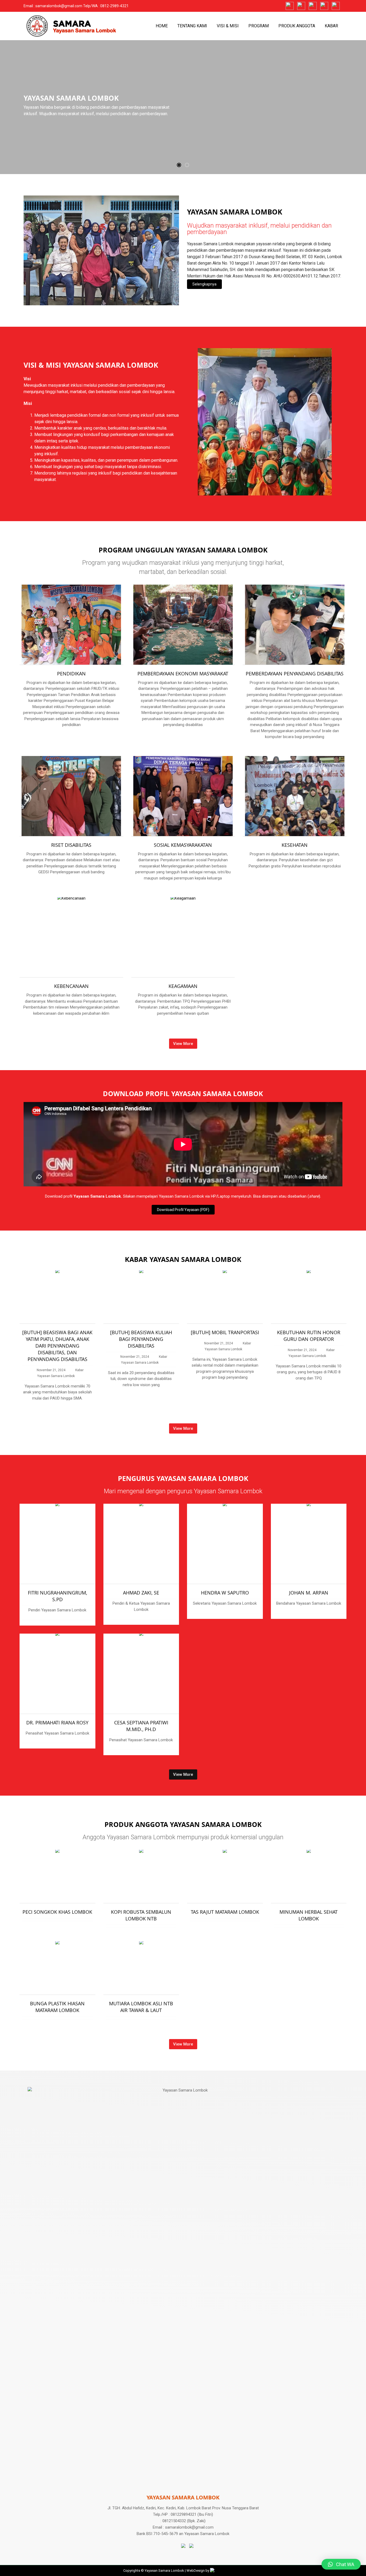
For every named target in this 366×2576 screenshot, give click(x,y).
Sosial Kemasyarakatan (183, 845)
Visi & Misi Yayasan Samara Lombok (91, 365)
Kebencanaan (71, 986)
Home (162, 26)
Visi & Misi (228, 26)
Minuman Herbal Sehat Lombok (309, 1915)
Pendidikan (71, 674)
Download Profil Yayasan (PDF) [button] (183, 1210)
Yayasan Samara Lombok (235, 212)
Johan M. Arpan (309, 1593)
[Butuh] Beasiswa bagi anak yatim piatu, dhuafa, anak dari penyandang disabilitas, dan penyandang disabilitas (57, 1346)
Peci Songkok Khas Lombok (57, 1912)
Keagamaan (183, 986)
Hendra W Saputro (225, 1593)
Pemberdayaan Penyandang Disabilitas (295, 674)
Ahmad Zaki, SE (141, 1593)
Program (259, 26)
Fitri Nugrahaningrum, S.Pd (57, 1596)
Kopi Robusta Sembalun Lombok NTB (141, 1915)
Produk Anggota (297, 26)
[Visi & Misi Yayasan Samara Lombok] (265, 421)
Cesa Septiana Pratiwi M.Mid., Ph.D (141, 1726)
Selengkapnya (204, 284)
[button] (179, 165)
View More (183, 1044)
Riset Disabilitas (71, 845)
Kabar (331, 26)
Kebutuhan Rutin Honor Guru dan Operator (309, 1336)
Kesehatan (295, 845)
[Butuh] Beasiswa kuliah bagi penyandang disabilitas (141, 1339)
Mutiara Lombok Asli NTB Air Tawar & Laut (141, 2007)
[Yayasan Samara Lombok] (101, 250)
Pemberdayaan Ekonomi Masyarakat (183, 674)
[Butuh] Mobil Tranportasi (225, 1332)
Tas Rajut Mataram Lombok (225, 1912)
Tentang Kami (192, 26)
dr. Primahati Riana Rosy (57, 1723)
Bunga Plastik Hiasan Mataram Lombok (57, 2007)
